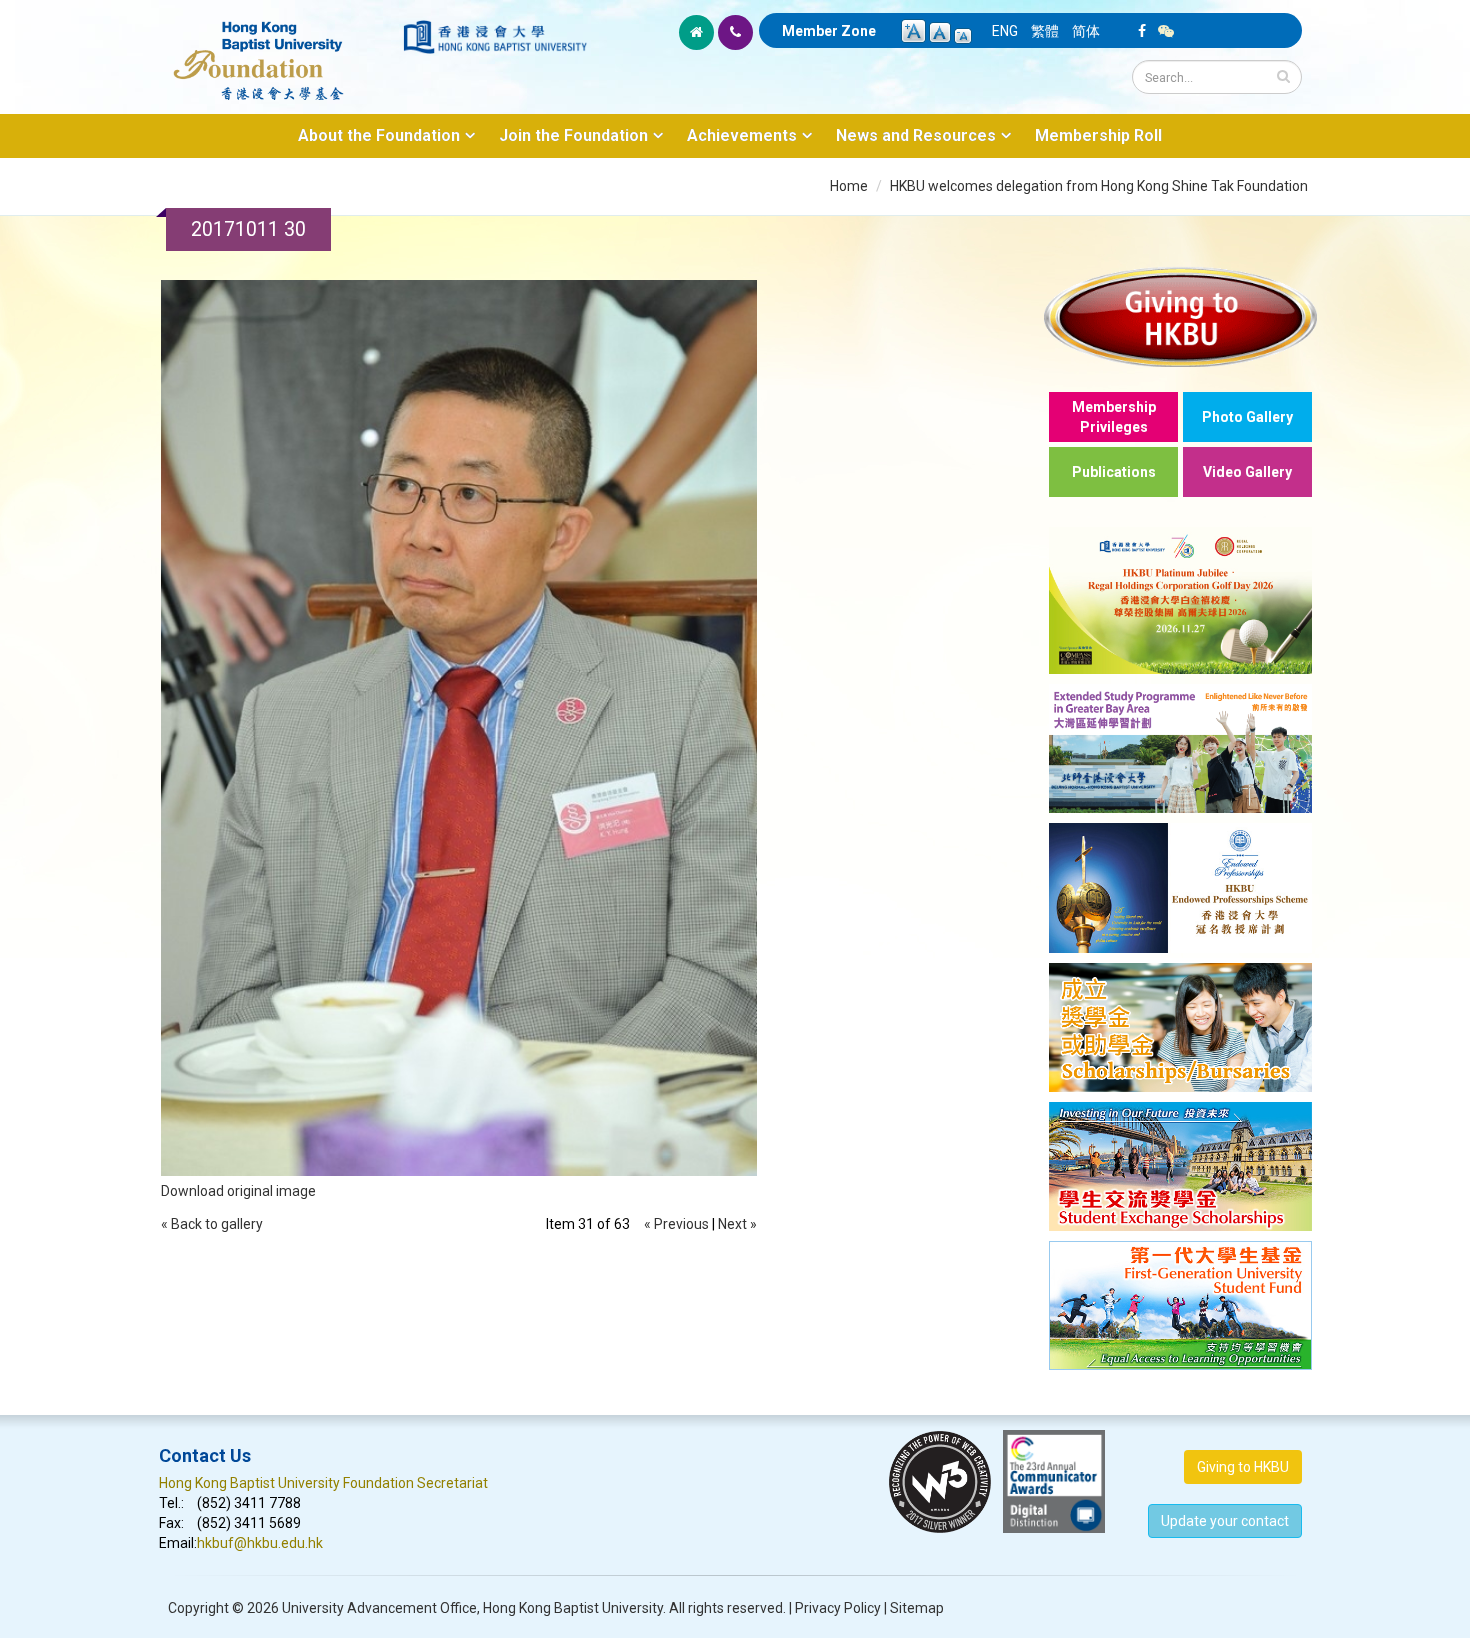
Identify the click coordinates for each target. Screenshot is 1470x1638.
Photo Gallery (1247, 417)
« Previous (676, 1224)
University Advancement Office (379, 1608)
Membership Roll (1098, 135)
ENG (1005, 31)
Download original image (238, 1191)
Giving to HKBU (1243, 1467)
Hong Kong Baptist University (573, 1608)
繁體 (1045, 31)
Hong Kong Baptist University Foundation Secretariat (323, 1483)
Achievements (742, 135)
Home (849, 186)
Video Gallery (1247, 472)
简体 (1086, 31)
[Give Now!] (1180, 316)
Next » (737, 1224)
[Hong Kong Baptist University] (495, 37)
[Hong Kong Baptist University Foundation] (279, 50)
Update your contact (1225, 1521)
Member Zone (829, 31)
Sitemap (917, 1608)
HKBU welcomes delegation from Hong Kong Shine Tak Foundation (1099, 186)
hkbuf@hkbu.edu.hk (260, 1543)
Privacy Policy (838, 1608)
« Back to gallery (212, 1224)
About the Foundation (379, 135)
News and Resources (916, 135)
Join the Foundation (573, 135)
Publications (1114, 472)
